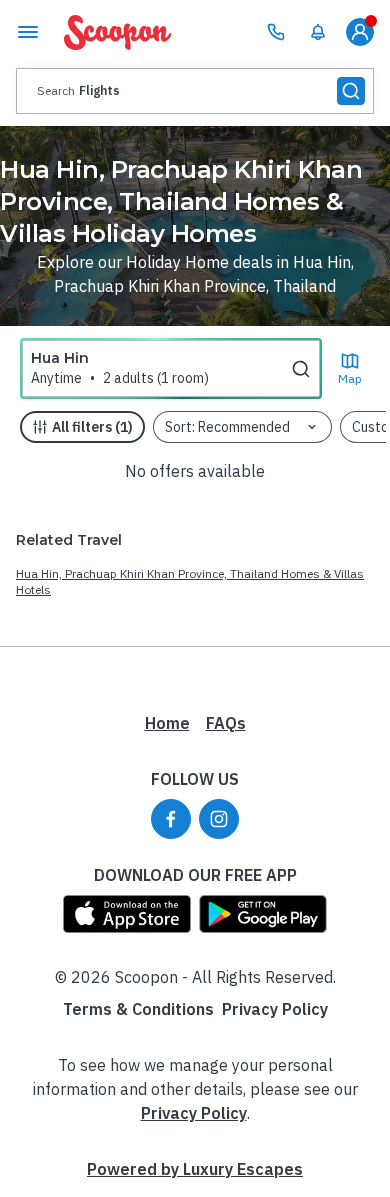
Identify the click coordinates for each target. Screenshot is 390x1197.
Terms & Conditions (138, 1009)
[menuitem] (318, 32)
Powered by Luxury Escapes (195, 1169)
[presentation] (195, 91)
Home (167, 723)
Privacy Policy (275, 1009)
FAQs (226, 723)
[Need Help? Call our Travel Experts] (276, 32)
